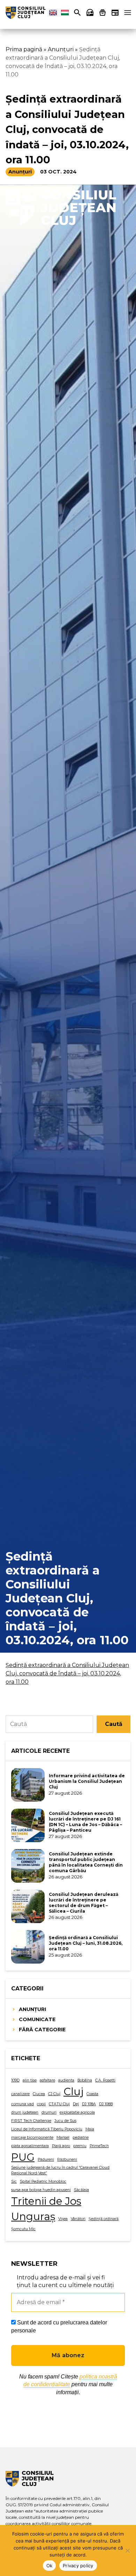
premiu (80, 2146)
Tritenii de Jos (46, 2201)
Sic (14, 2182)
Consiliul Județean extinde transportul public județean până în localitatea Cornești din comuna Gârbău (86, 1862)
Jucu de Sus (65, 2121)
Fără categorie (42, 2030)
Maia (90, 2129)
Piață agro (61, 2146)
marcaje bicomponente (32, 2138)
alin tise (30, 2080)
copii (41, 2104)
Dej (76, 2104)
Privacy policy (78, 2566)
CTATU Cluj (59, 2104)
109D (15, 2080)
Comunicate (37, 2019)
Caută (114, 1724)
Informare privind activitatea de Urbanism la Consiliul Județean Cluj (87, 1781)
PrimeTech (99, 2146)
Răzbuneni (67, 2160)
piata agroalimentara (30, 2146)
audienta (66, 2080)
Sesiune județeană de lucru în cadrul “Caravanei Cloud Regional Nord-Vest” (60, 2170)
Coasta (92, 2094)
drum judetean (25, 2112)
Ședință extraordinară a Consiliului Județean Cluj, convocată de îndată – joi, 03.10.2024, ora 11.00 (67, 1673)
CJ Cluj (54, 2094)
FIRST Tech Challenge (31, 2121)
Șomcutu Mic (23, 2229)
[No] (127, 2551)
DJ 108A (89, 2104)
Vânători (78, 2219)
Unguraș (33, 2216)
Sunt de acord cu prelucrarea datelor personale (59, 2326)
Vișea (63, 2219)
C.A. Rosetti (105, 2080)
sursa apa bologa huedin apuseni (41, 2190)
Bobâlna (85, 2080)
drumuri (49, 2112)
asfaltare (47, 2080)
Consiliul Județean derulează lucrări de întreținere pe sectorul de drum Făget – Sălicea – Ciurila (84, 1903)
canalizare (20, 2094)
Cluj (73, 2091)
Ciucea (39, 2094)
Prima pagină (24, 49)
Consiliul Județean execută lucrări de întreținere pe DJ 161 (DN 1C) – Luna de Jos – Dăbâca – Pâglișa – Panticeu (85, 1822)
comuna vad (22, 2104)
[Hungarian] (65, 13)
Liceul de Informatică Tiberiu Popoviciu (47, 2129)
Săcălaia (81, 2190)
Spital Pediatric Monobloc (43, 2182)
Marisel (63, 2138)
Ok (50, 2566)
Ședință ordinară (104, 2219)
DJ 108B (106, 2104)
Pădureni (46, 2160)
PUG (23, 2157)
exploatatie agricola (77, 2112)
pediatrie (81, 2138)
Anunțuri (61, 49)
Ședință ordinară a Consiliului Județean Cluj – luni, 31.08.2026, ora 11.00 (86, 1943)
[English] (53, 13)
